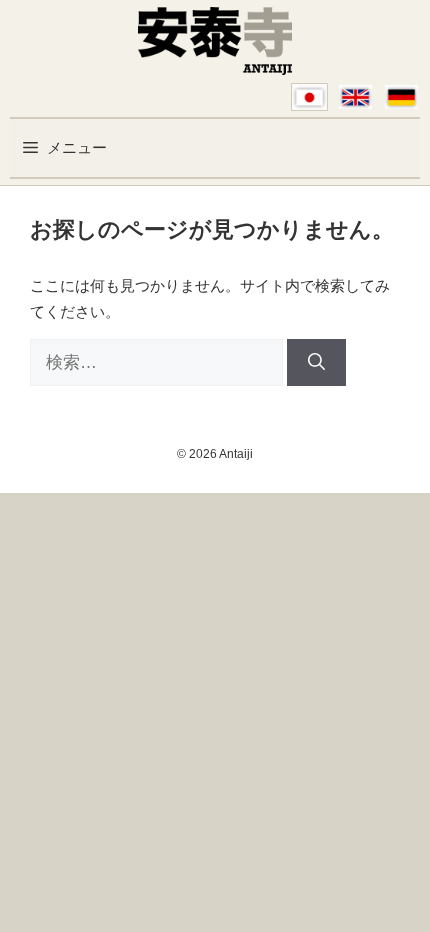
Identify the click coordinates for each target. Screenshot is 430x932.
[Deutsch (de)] (401, 97)
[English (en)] (355, 97)
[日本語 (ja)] (309, 97)
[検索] (316, 363)
